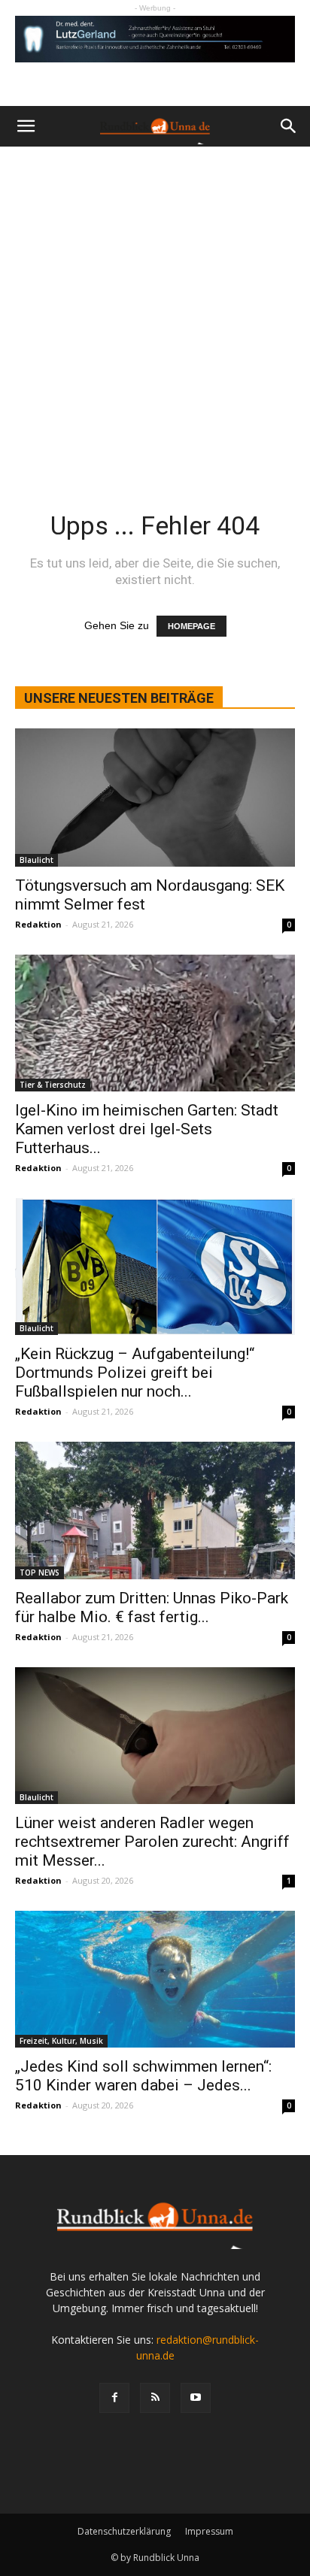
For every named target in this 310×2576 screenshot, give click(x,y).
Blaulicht (36, 860)
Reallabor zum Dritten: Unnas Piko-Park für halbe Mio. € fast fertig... (152, 1607)
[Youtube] (196, 2398)
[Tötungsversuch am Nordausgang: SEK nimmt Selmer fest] (155, 798)
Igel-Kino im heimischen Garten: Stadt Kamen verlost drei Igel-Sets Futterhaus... (147, 1129)
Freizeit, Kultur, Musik (61, 2041)
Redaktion (38, 924)
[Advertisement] (155, 309)
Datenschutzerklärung (124, 2531)
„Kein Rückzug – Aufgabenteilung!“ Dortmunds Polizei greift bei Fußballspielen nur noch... (135, 1373)
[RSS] (155, 2398)
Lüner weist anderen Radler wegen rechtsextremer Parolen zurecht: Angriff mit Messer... (152, 1842)
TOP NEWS (40, 1573)
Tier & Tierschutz (53, 1085)
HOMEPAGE (191, 626)
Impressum (209, 2531)
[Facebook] (114, 2398)
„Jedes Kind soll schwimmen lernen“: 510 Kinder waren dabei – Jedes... (143, 2076)
